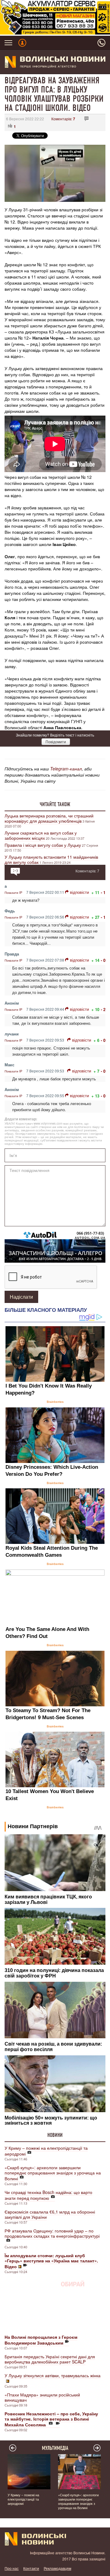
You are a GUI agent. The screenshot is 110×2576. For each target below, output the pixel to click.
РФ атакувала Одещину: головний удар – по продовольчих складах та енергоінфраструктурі (52, 2233)
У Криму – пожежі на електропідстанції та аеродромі (46, 2151)
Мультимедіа (55, 2448)
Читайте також (55, 804)
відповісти (79, 892)
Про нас (12, 2568)
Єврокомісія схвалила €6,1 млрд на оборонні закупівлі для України (50, 2214)
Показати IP (13, 893)
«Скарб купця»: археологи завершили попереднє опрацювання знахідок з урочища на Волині (53, 2173)
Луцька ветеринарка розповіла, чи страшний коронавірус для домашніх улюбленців (49, 818)
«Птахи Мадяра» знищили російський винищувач (42, 2397)
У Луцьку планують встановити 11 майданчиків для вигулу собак (51, 859)
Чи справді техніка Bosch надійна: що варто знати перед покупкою (48, 2195)
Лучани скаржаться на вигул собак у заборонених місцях (41, 835)
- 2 (103, 1009)
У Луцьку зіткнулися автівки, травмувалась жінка (53, 2375)
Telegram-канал (66, 769)
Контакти (31, 2568)
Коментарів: (63, 119)
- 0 (103, 960)
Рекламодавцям (57, 2568)
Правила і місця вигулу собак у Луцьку (43, 845)
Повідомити (56, 742)
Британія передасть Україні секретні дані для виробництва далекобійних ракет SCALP (50, 2359)
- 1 (103, 892)
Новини (55, 2135)
